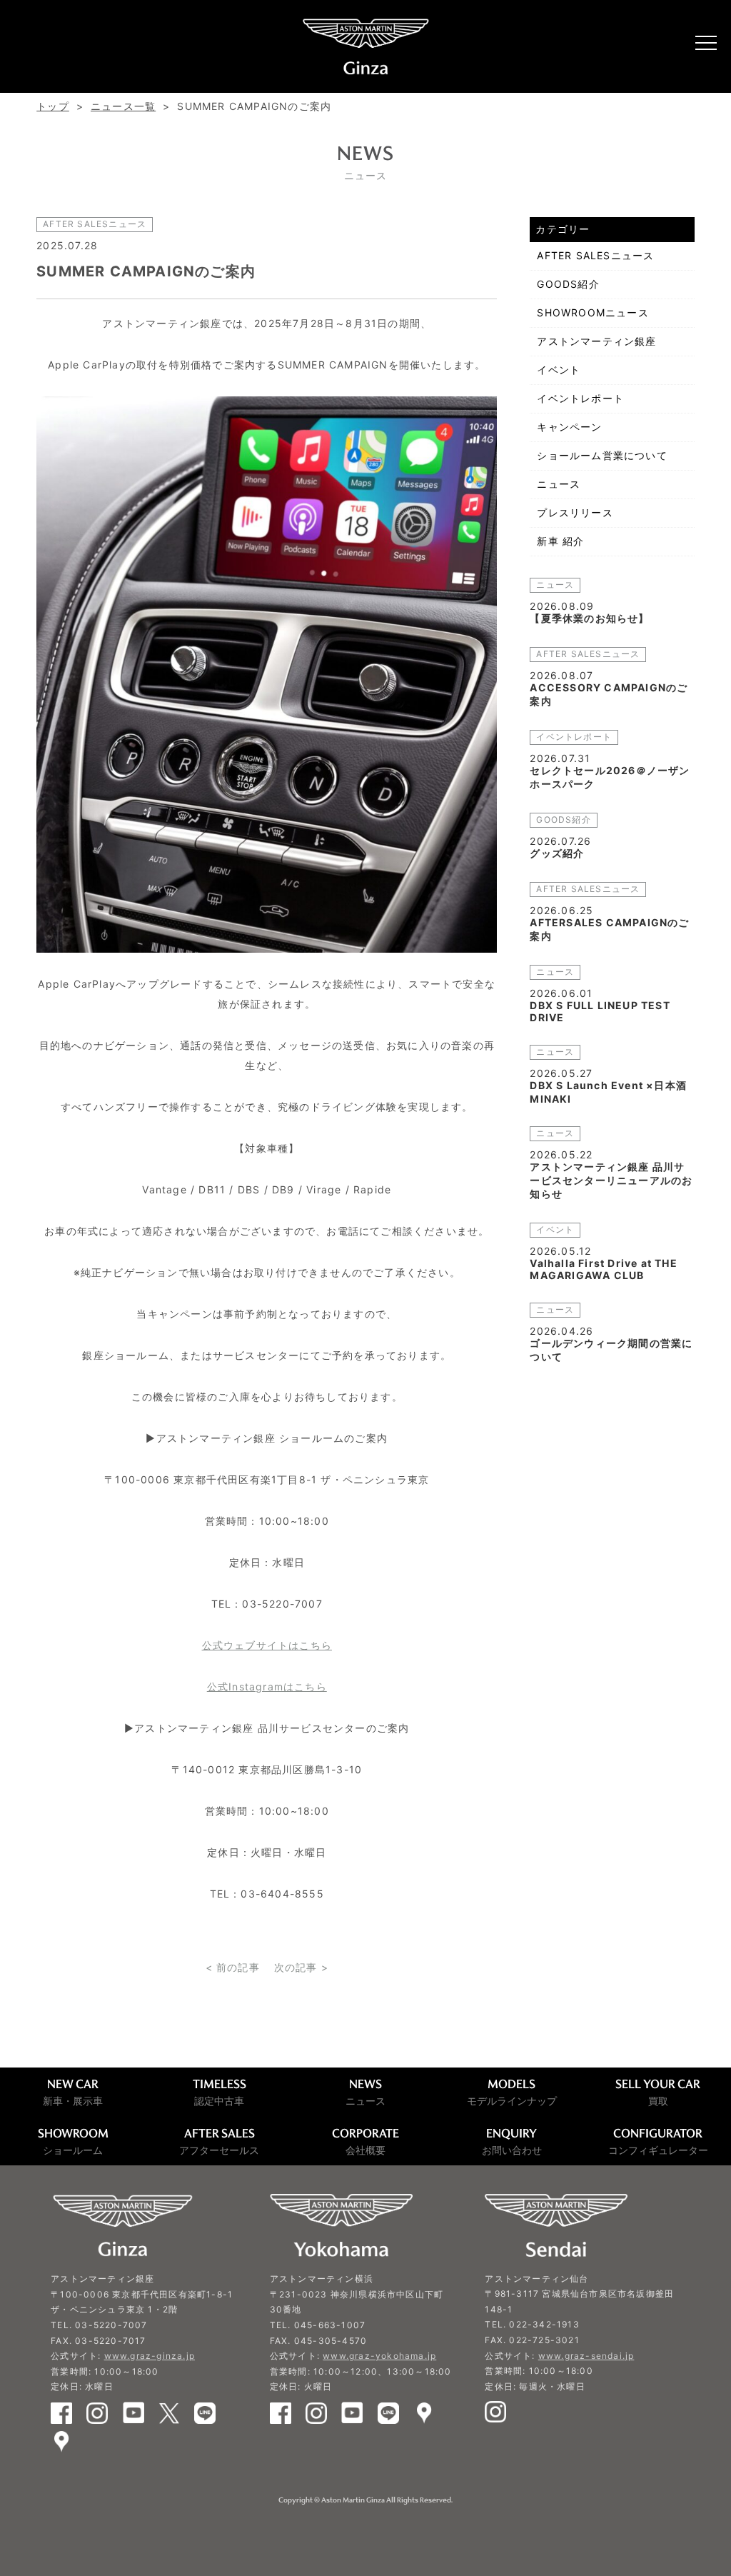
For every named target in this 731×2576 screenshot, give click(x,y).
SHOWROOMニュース (593, 312)
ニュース (559, 484)
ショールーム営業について (602, 455)
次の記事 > (301, 1967)
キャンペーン (569, 427)
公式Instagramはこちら (267, 1687)
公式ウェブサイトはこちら (267, 1645)
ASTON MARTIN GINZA (365, 46)
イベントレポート (580, 398)
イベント (559, 370)
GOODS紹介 (568, 284)
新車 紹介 (560, 541)
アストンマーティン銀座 (596, 341)
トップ (53, 106)
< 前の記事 (233, 1967)
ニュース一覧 (123, 106)
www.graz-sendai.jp (586, 2356)
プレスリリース (575, 512)
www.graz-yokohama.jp (379, 2356)
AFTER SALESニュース (595, 255)
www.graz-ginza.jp (150, 2356)
